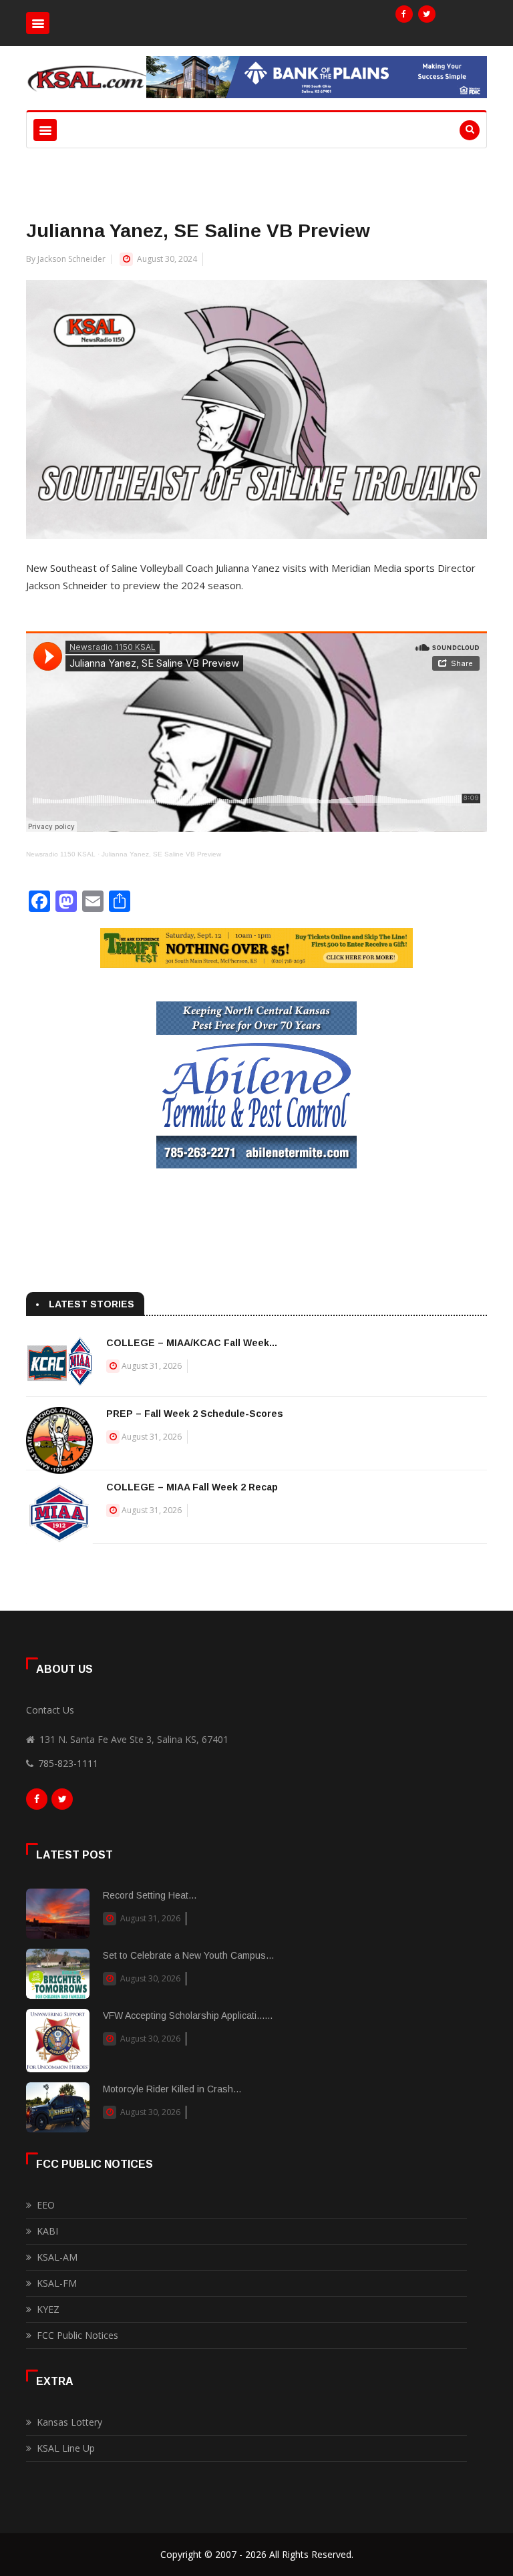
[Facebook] (404, 14)
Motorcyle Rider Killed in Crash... (172, 2089)
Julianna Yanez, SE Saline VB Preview (161, 854)
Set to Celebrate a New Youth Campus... (188, 1955)
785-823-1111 (68, 1763)
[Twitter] (427, 14)
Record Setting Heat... (150, 1895)
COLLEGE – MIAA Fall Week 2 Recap (192, 1487)
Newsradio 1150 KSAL (61, 854)
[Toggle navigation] (38, 23)
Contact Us (50, 1710)
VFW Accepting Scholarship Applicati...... (188, 2016)
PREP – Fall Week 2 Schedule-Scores (195, 1414)
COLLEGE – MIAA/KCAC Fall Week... (192, 1343)
